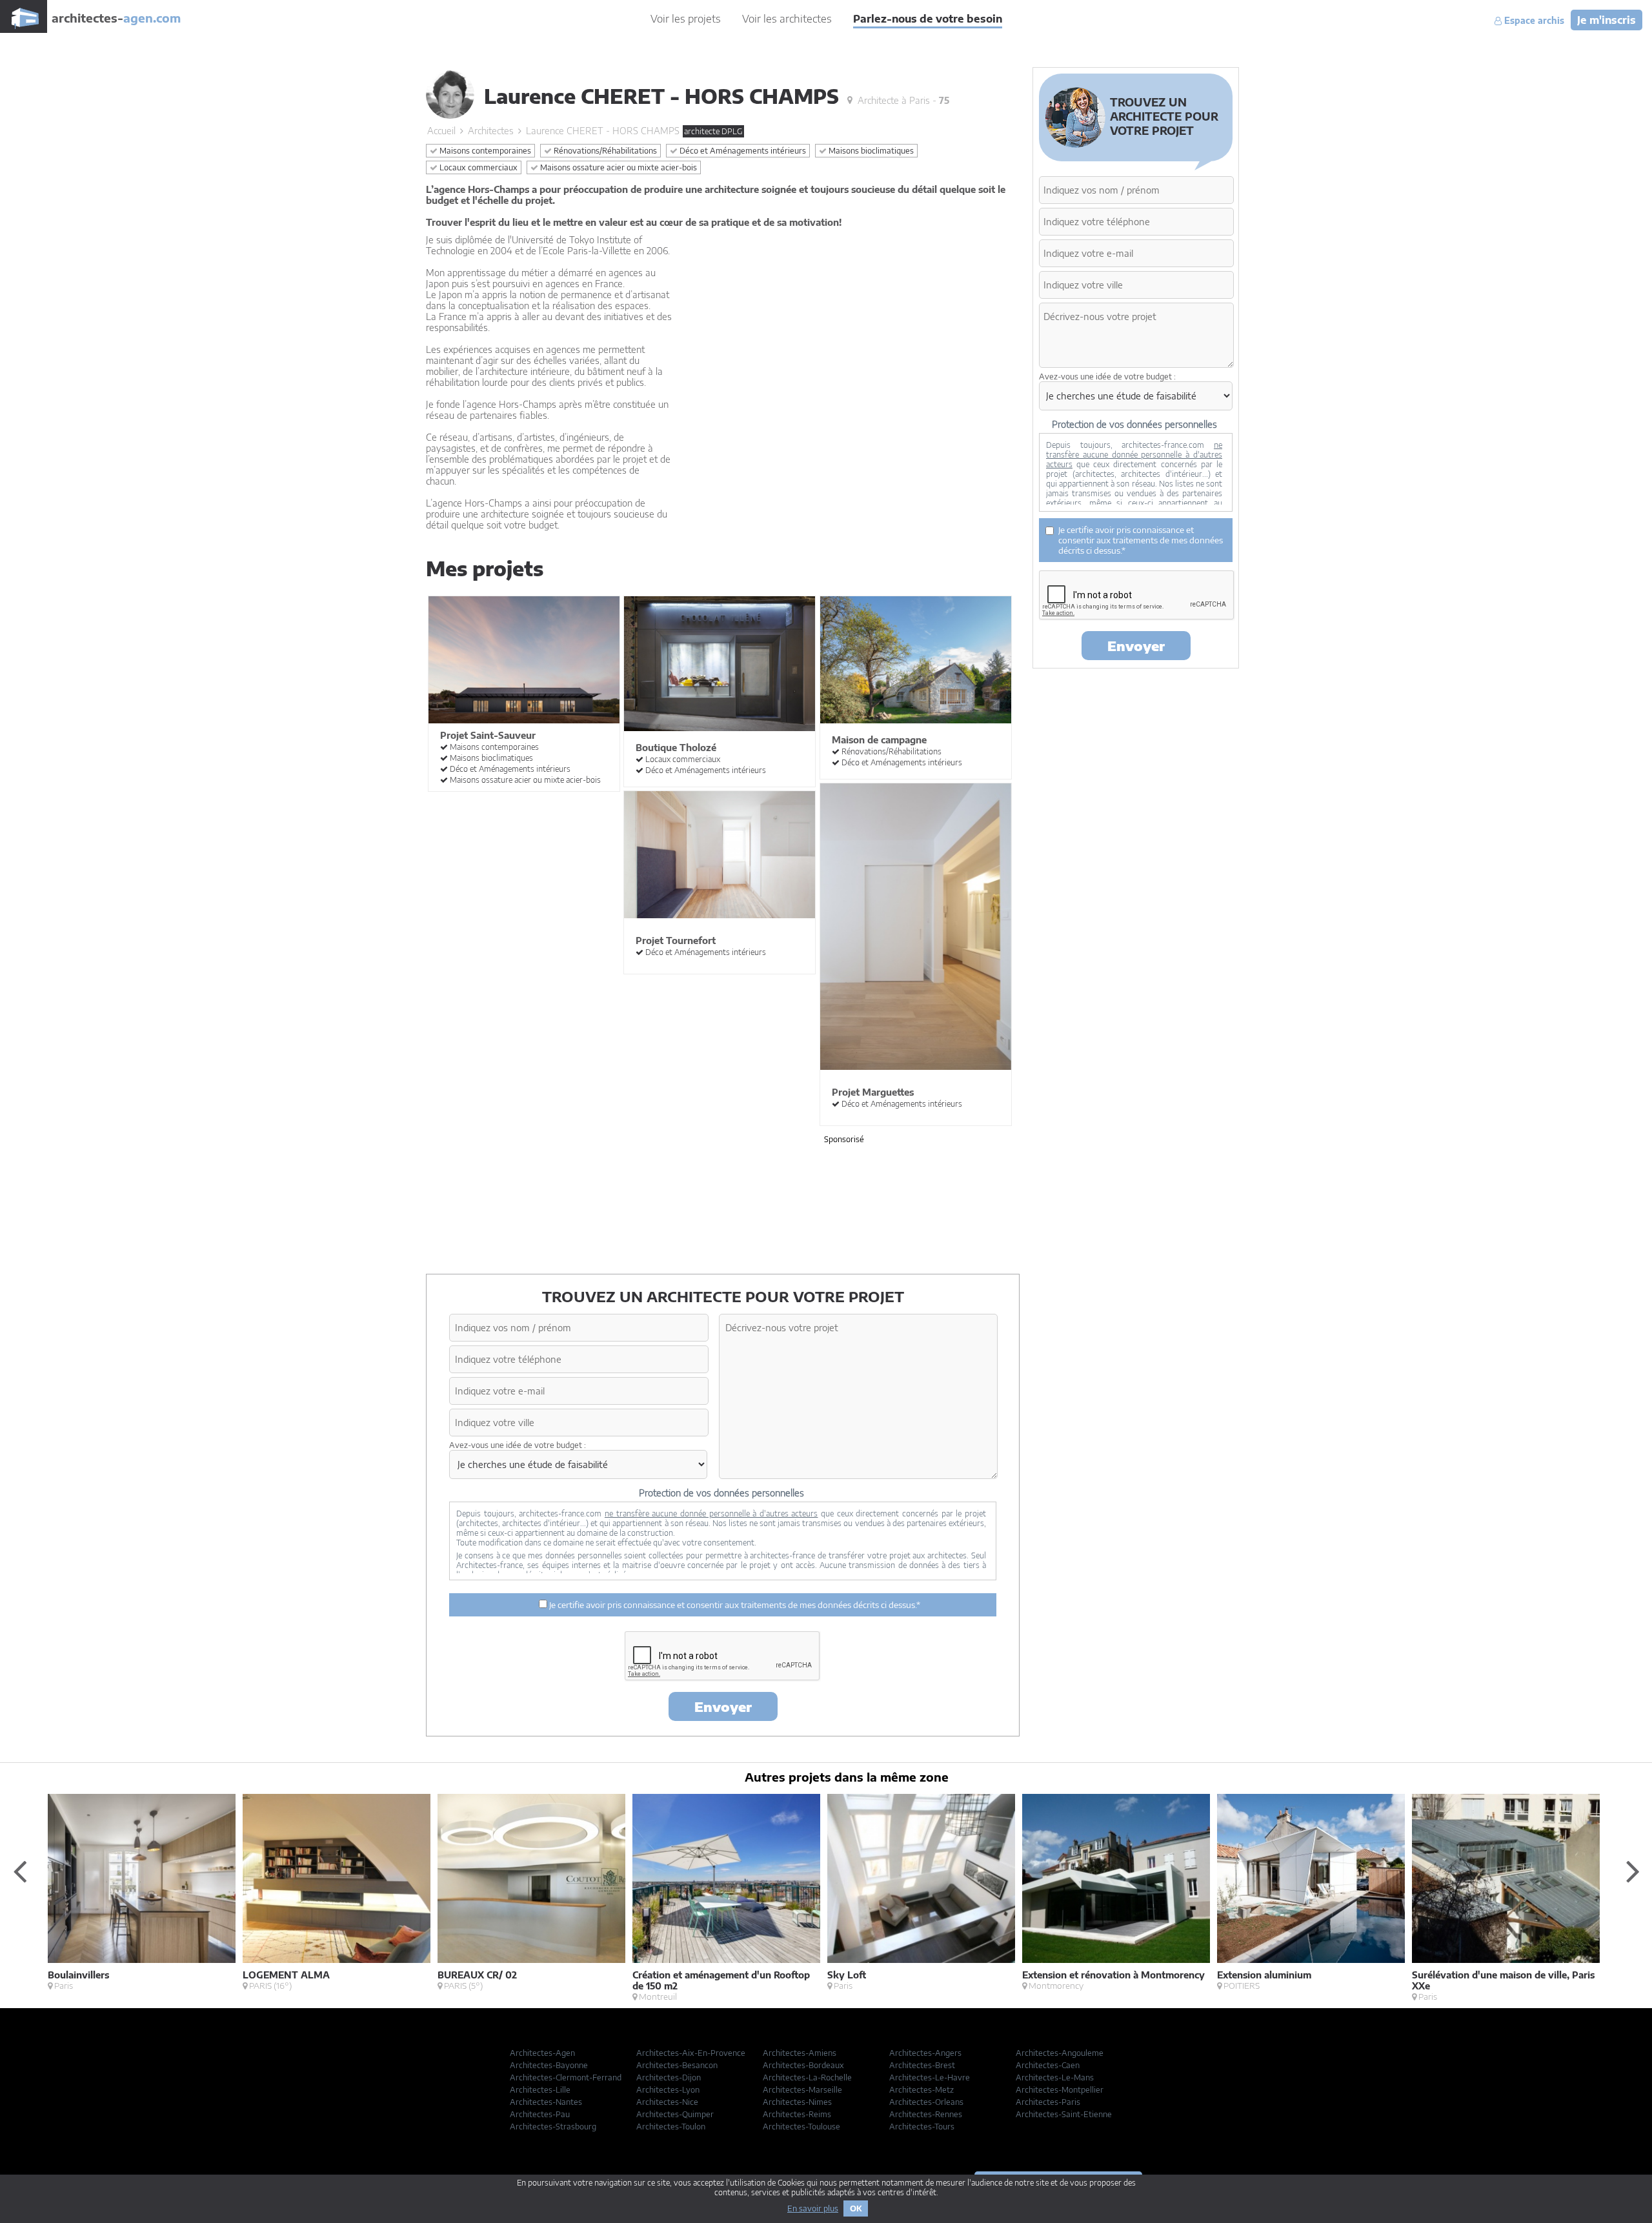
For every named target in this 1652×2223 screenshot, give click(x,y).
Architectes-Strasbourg (553, 2127)
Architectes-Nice (667, 2102)
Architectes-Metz (922, 2090)
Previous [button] (19, 1871)
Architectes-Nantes (546, 2102)
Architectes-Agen (542, 2053)
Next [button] (1633, 1871)
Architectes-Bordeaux (803, 2065)
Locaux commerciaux (478, 167)
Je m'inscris (1607, 20)
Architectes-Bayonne (549, 2065)
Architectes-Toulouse (801, 2127)
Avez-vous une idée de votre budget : (518, 1445)
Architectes (491, 131)
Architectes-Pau (540, 2114)
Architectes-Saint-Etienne (1064, 2114)
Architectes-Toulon (671, 2127)
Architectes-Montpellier (1060, 2090)
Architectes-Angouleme (1060, 2053)
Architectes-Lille (540, 2090)
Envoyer (723, 1706)
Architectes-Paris (1048, 2102)
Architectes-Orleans (926, 2102)
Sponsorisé (844, 1139)
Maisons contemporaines (484, 151)
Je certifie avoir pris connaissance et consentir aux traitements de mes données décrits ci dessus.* (734, 1605)
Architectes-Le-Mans (1055, 2077)
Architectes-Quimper (675, 2114)
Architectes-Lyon (668, 2090)
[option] (145, 1893)
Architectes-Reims (797, 2114)
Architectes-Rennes (926, 2114)
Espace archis (1533, 21)
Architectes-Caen (1048, 2065)
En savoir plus (813, 2208)
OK (856, 2208)
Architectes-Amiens (800, 2053)
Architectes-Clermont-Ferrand (566, 2077)
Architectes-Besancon (677, 2065)
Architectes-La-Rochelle (807, 2077)
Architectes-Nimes (797, 2102)
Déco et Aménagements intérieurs (742, 151)
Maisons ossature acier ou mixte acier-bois (618, 167)
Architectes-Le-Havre (930, 2077)
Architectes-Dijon (669, 2077)
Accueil (441, 131)
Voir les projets (686, 19)
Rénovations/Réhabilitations (604, 151)
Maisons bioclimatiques (870, 151)
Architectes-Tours (922, 2127)
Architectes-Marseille (802, 2090)
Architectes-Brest (922, 2065)
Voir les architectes (787, 19)
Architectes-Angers (925, 2053)
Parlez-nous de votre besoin (928, 19)
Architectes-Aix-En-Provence (691, 2053)
